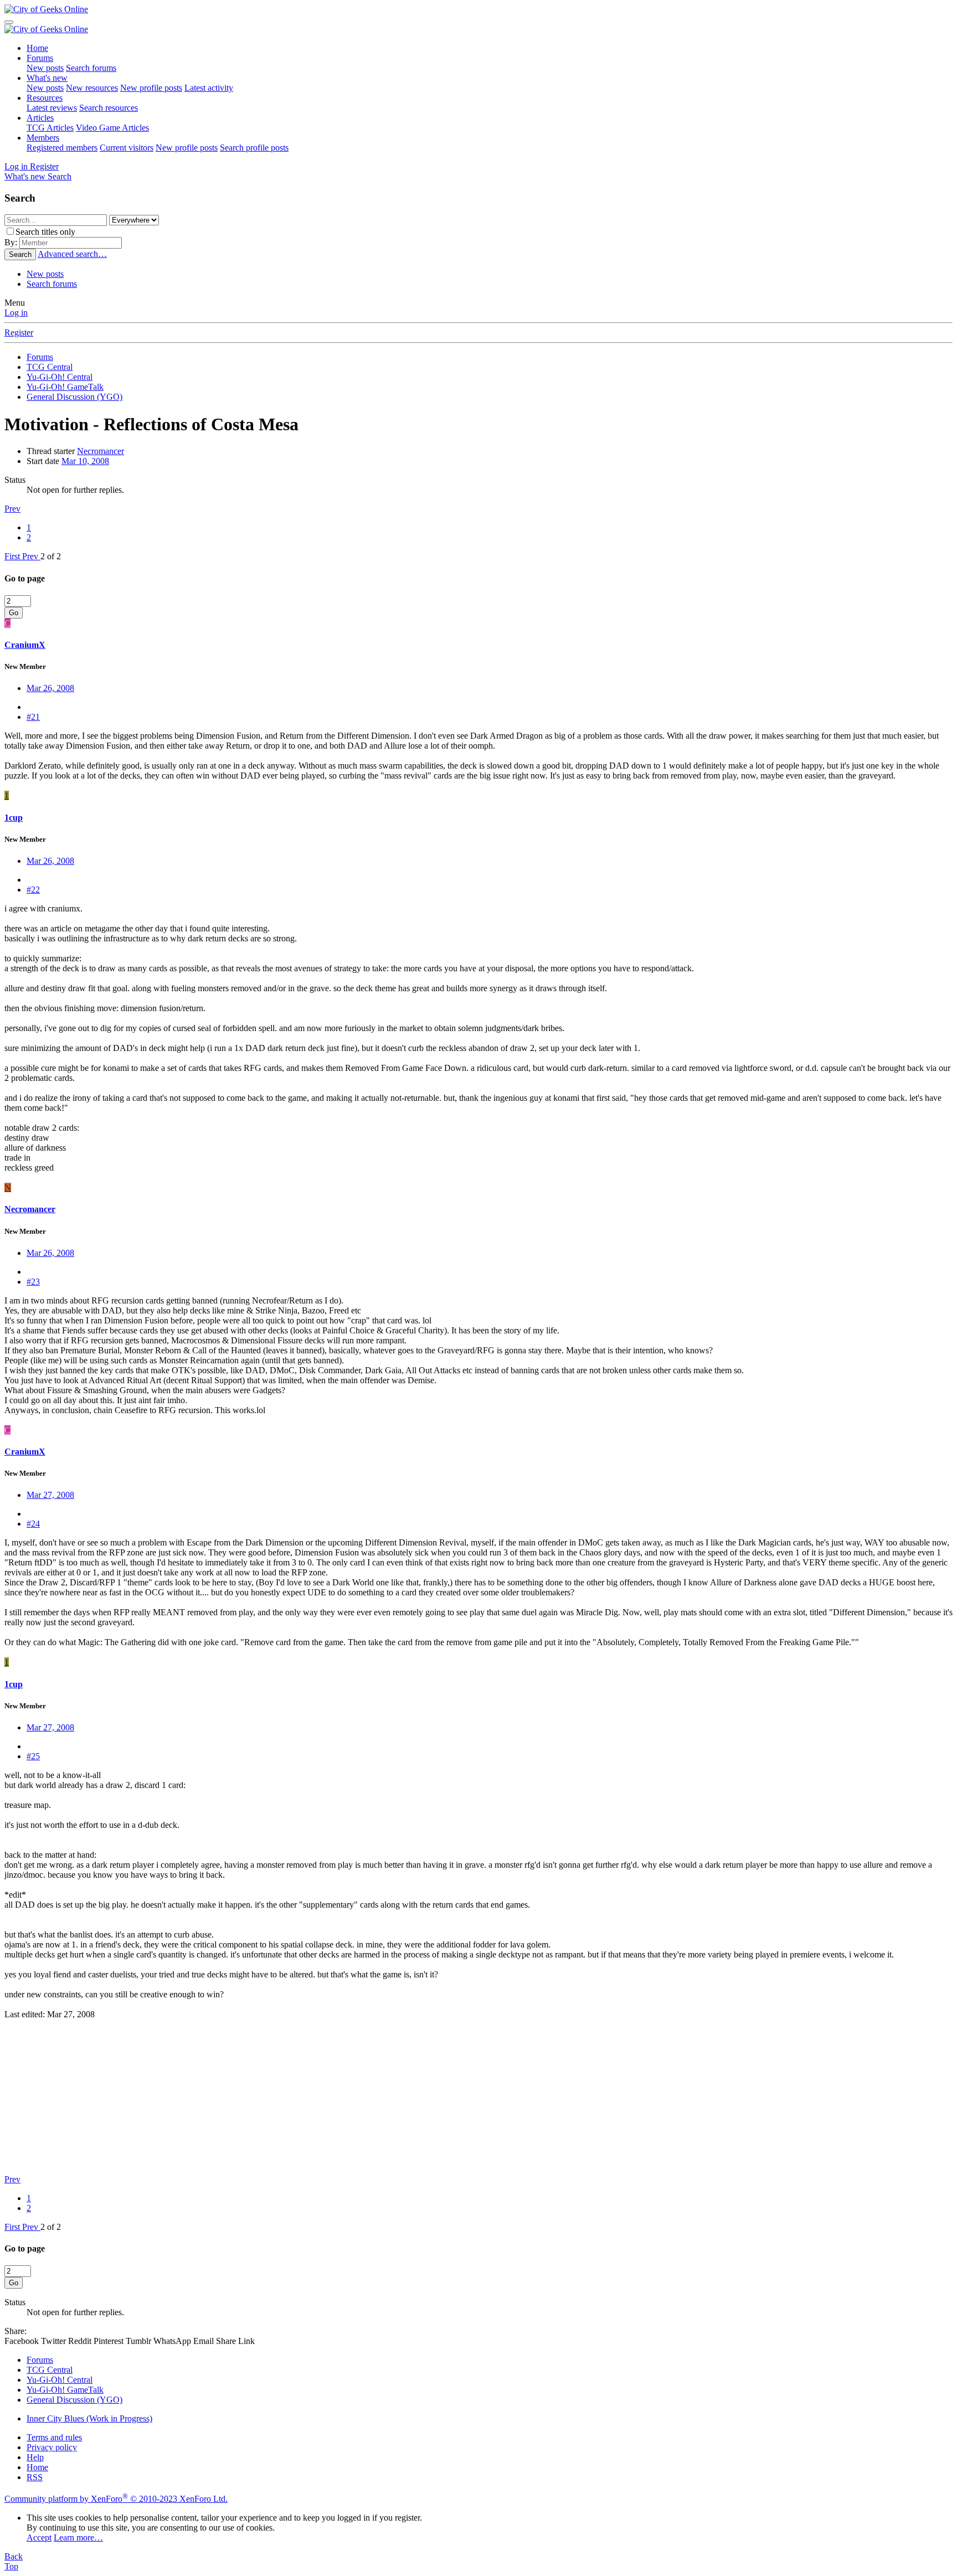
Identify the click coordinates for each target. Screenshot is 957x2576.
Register (19, 333)
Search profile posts (254, 148)
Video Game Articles (112, 128)
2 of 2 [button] (51, 556)
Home (37, 48)
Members (43, 138)
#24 (33, 1524)
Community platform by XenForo (116, 2499)
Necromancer (101, 451)
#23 (33, 1282)
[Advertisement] (337, 2097)
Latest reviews (52, 108)
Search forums (91, 68)
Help (35, 2457)
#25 (33, 1756)
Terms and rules (54, 2437)
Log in (16, 313)
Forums (40, 58)
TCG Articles (50, 128)
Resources (45, 98)
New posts (45, 68)
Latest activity (209, 88)
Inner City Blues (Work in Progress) (89, 2418)
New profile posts (151, 88)
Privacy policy (52, 2447)
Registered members (62, 148)
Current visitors (127, 148)
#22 (33, 890)
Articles (40, 118)
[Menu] (9, 22)
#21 (33, 717)
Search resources (109, 108)
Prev (12, 509)
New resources (92, 88)
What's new (47, 78)
